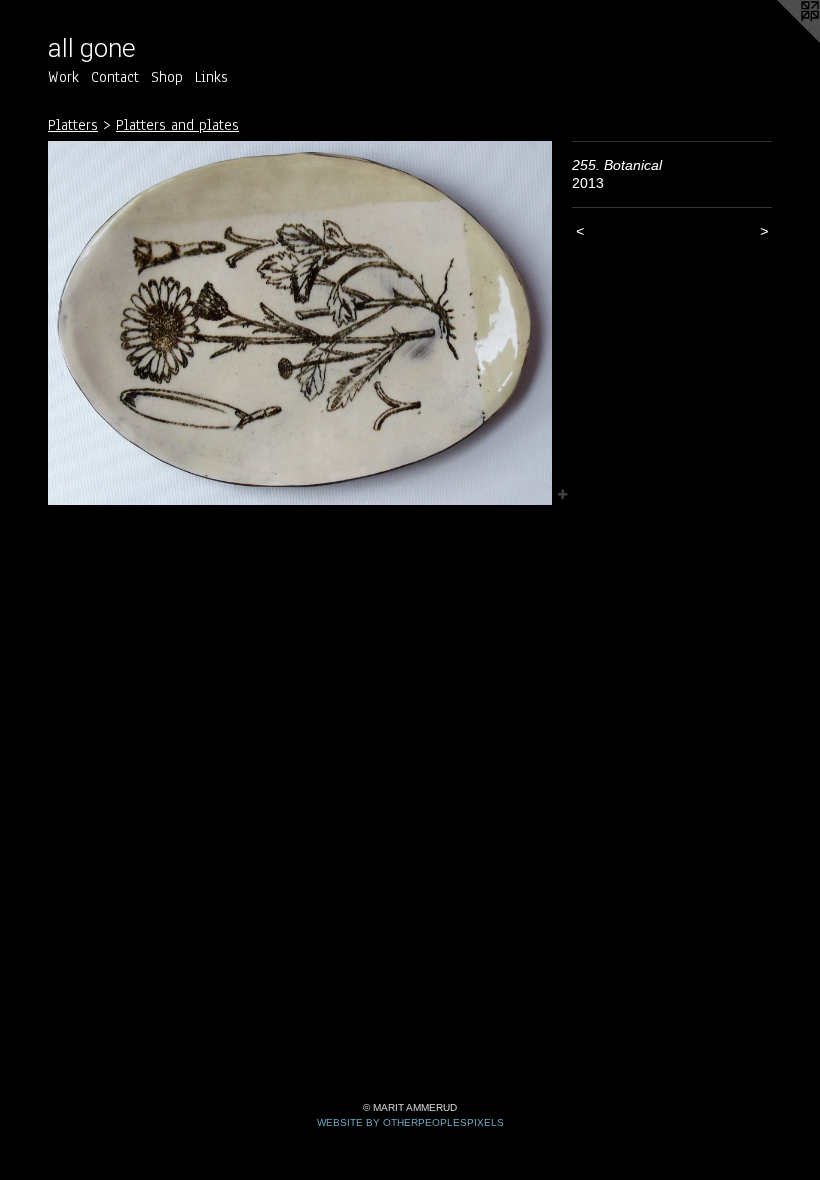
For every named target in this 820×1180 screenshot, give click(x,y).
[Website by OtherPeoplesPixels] (780, 40)
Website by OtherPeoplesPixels (410, 1122)
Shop (167, 77)
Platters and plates (177, 125)
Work (63, 77)
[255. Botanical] (300, 323)
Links (211, 77)
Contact (115, 77)
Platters (73, 125)
